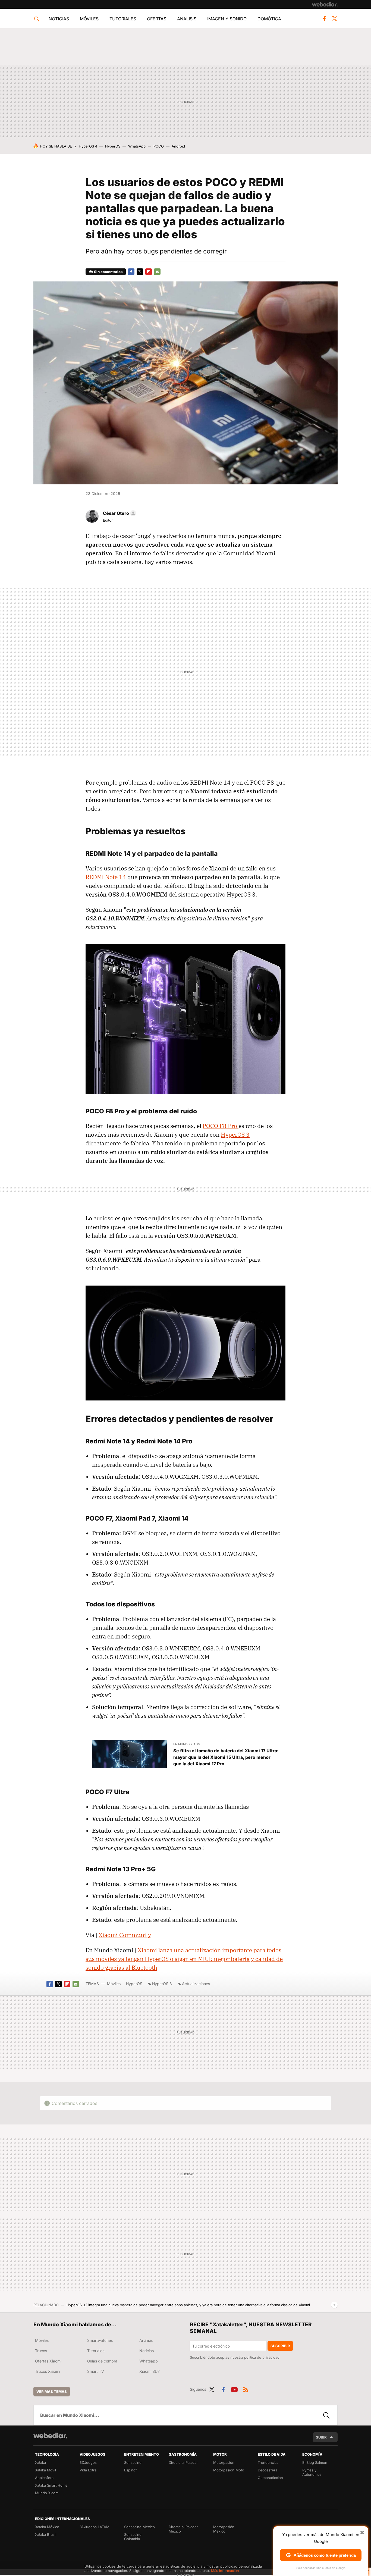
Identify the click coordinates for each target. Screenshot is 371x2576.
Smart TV (96, 2371)
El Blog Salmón (315, 2462)
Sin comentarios (108, 272)
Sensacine (133, 2462)
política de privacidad (262, 2357)
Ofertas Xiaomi (48, 2361)
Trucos (41, 2351)
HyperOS (113, 146)
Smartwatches (100, 2340)
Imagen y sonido (227, 19)
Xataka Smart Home (51, 2485)
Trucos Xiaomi (48, 2371)
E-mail (157, 272)
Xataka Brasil (46, 2534)
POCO (159, 146)
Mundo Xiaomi (47, 2493)
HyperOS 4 (88, 146)
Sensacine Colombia (133, 2537)
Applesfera (44, 2478)
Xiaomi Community (125, 1935)
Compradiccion (270, 2478)
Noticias (59, 19)
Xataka (40, 2462)
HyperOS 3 (235, 1135)
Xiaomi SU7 (150, 2371)
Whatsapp (149, 2361)
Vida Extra (88, 2470)
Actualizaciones (196, 1984)
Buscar (326, 2415)
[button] (119, 513)
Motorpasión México (224, 2529)
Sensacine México (139, 2527)
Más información (225, 2571)
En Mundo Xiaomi (187, 1744)
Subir (321, 2437)
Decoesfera (268, 2470)
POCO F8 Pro (221, 1126)
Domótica (269, 19)
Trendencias (268, 2462)
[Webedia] (325, 4)
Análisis (187, 19)
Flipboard (149, 272)
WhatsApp (137, 146)
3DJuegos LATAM (95, 2527)
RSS (246, 2389)
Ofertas (157, 19)
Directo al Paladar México (183, 2529)
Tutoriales (123, 19)
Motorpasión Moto (229, 2470)
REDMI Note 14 (106, 877)
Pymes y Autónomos (312, 2472)
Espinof (131, 2470)
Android (178, 146)
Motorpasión (224, 2462)
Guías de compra (102, 2361)
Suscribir (280, 2346)
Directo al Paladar (183, 2462)
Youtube (234, 2389)
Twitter (334, 19)
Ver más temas (52, 2392)
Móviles (89, 19)
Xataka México (47, 2527)
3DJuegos (88, 2462)
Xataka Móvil (45, 2470)
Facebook (324, 19)
